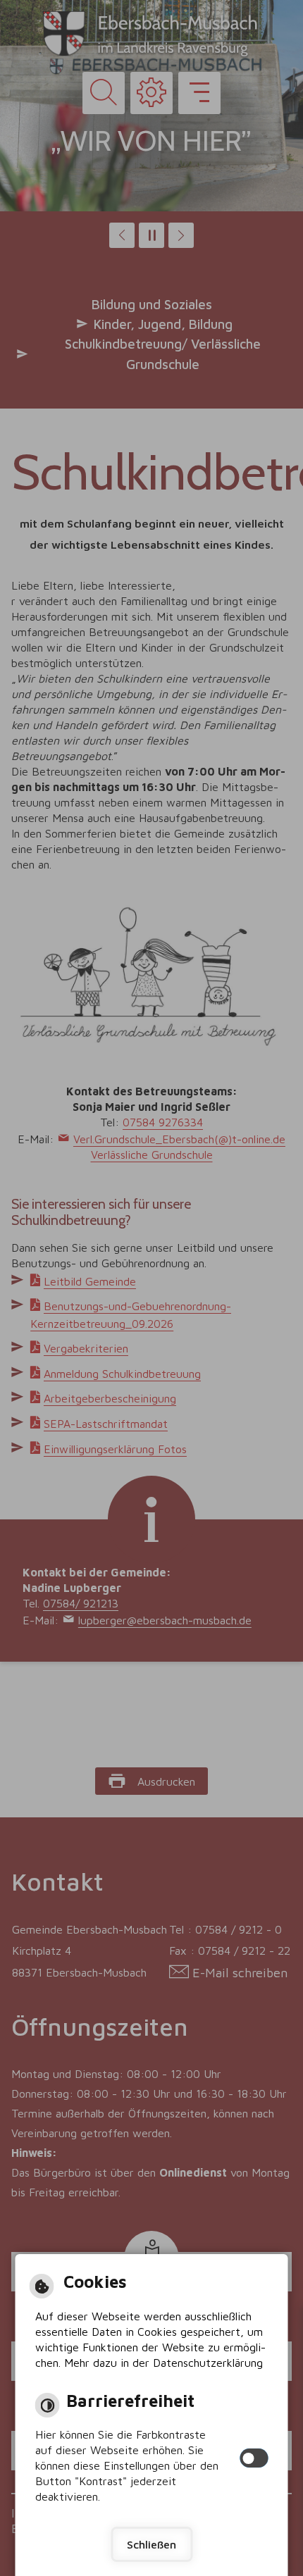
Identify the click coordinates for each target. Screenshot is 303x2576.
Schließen (151, 2544)
